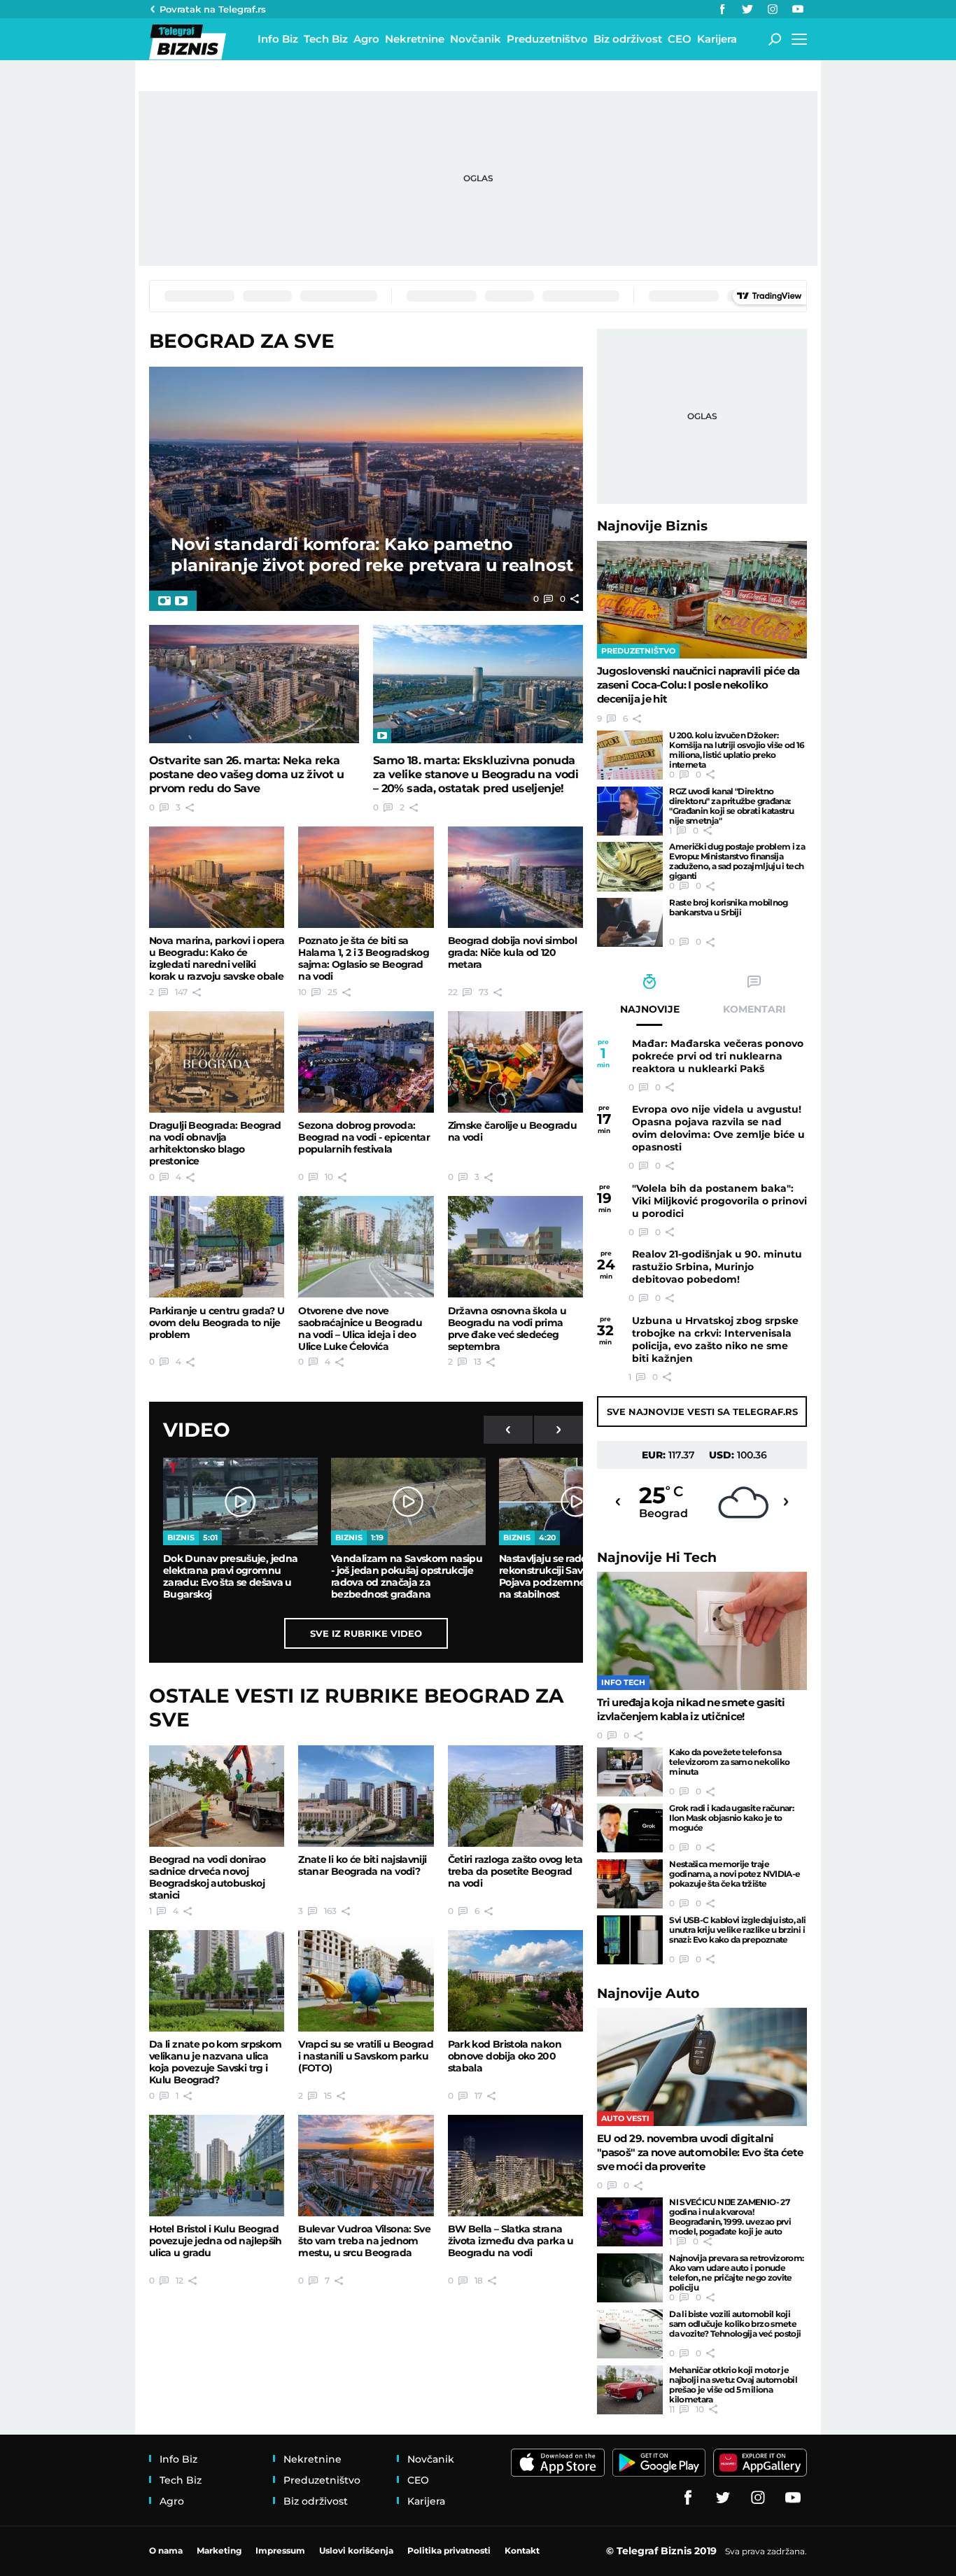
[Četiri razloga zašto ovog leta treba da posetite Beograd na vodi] (515, 1796)
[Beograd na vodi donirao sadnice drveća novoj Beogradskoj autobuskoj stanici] (217, 1796)
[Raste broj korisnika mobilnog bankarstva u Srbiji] (630, 922)
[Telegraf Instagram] (773, 9)
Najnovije (652, 526)
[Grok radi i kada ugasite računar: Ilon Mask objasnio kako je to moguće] (630, 1828)
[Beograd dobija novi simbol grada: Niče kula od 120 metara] (515, 877)
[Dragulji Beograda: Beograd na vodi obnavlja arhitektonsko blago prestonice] (217, 1062)
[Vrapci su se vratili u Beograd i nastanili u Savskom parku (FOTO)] (366, 1981)
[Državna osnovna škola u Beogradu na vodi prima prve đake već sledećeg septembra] (515, 1247)
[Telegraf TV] (798, 9)
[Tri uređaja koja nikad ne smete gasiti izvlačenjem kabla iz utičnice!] (702, 1631)
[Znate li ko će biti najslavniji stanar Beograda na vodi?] (366, 1796)
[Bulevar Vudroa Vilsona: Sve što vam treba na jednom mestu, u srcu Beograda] (366, 2166)
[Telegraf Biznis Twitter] (747, 9)
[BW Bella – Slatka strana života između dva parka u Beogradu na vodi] (515, 2166)
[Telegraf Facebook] (722, 9)
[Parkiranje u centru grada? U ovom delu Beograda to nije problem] (217, 1247)
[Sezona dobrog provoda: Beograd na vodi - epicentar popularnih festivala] (366, 1062)
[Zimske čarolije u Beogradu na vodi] (515, 1062)
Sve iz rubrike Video (366, 1633)
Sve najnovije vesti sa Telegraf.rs (702, 1412)
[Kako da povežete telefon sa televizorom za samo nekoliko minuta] (630, 1772)
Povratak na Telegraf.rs (213, 9)
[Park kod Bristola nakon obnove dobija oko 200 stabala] (515, 1981)
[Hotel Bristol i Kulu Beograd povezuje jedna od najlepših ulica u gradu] (217, 2166)
